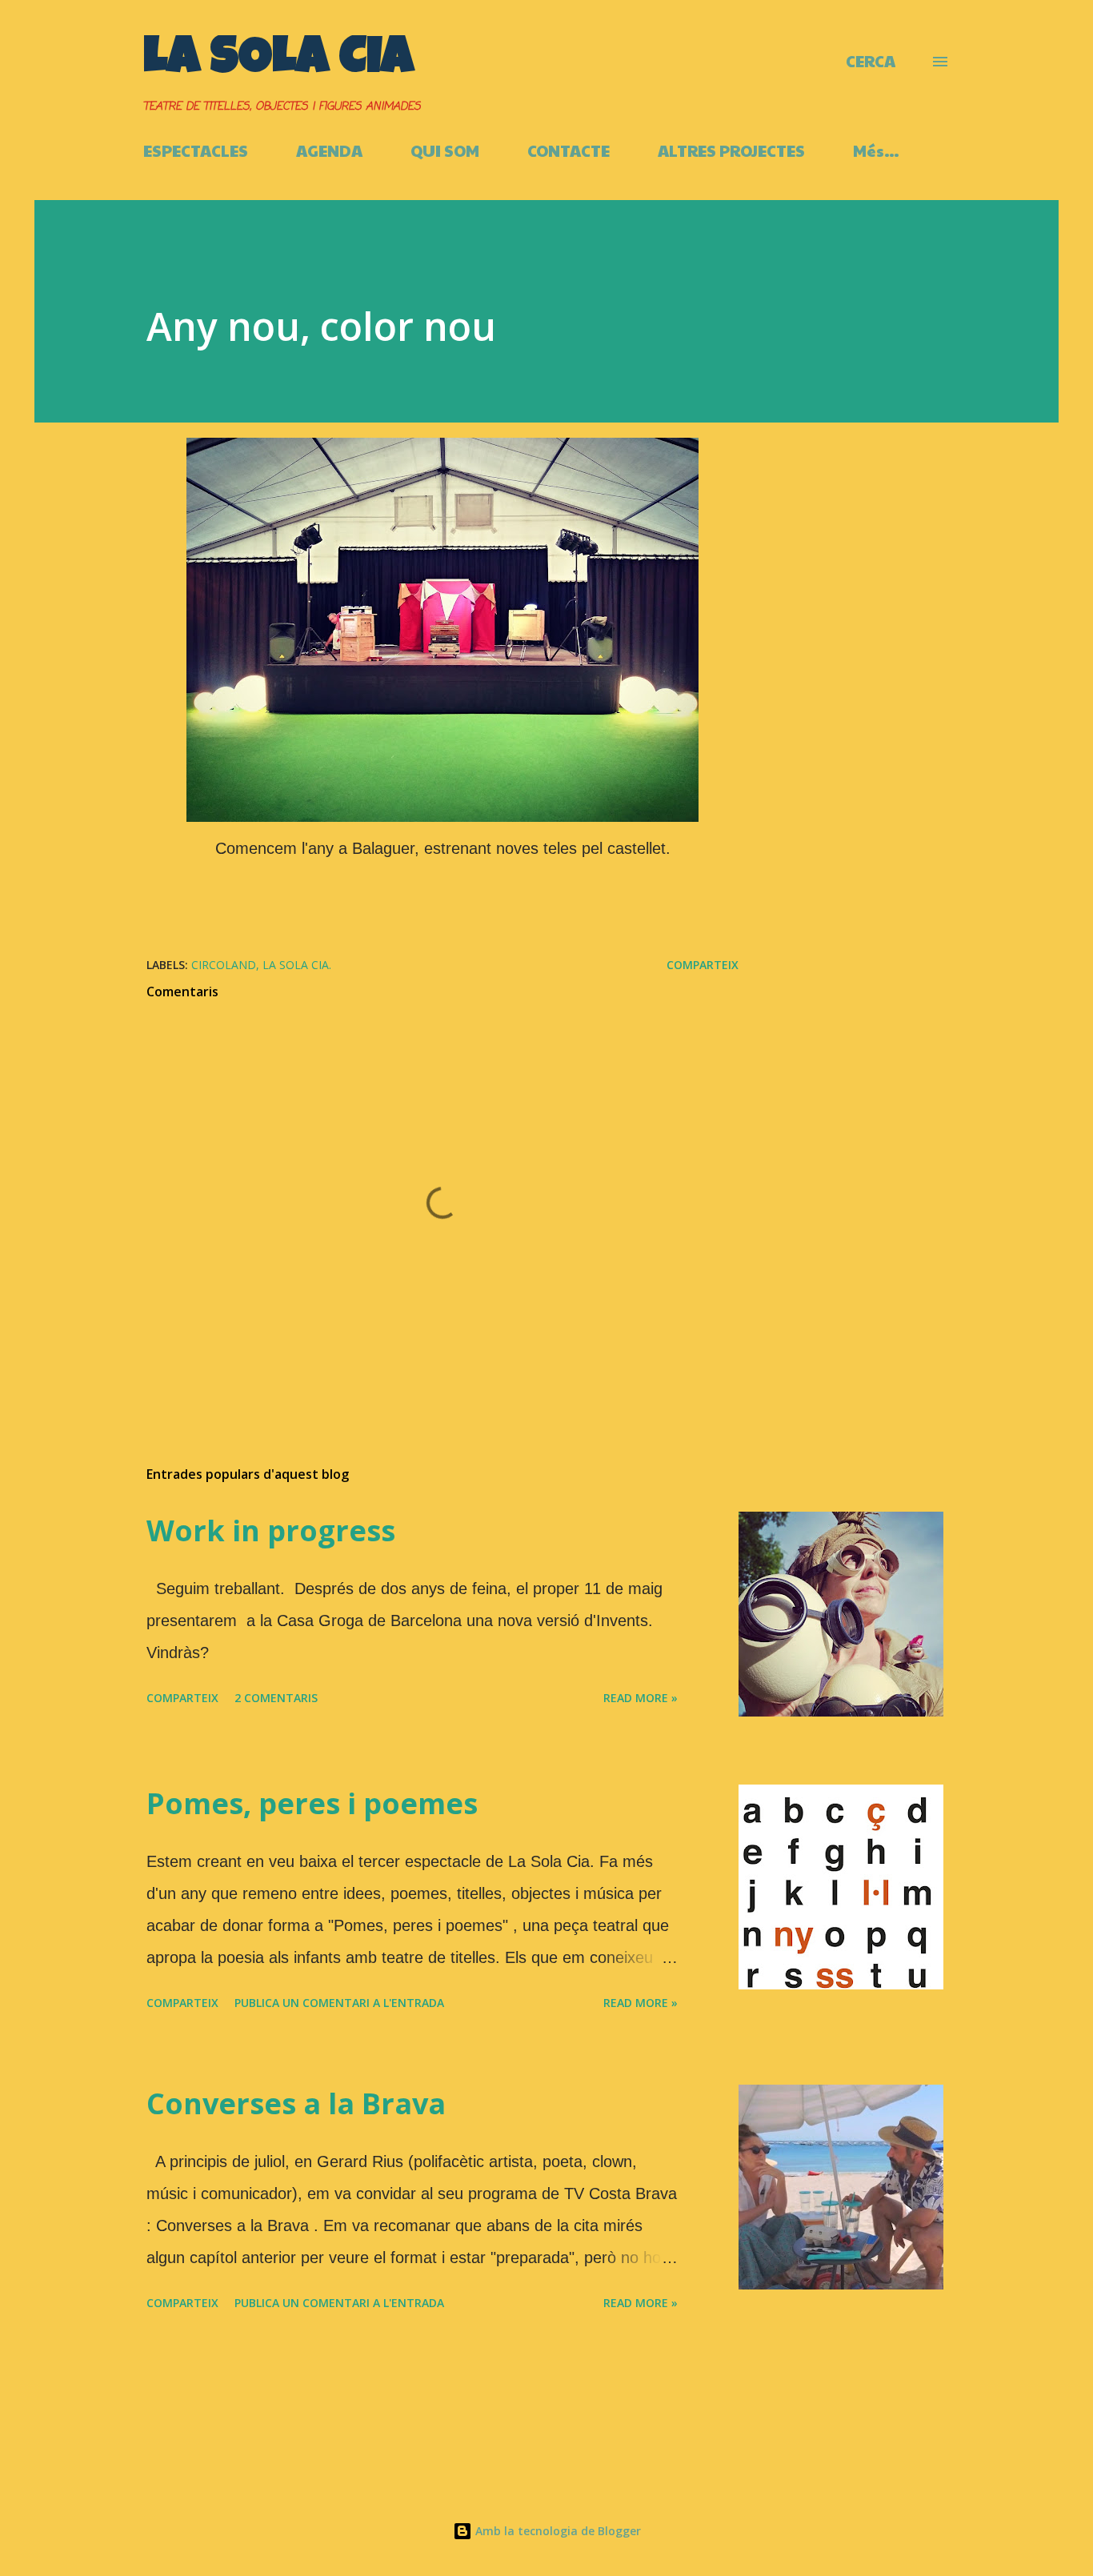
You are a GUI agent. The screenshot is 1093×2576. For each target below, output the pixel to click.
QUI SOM (445, 150)
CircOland (224, 965)
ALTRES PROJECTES (731, 150)
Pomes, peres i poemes (312, 1803)
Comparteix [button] (703, 965)
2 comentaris (276, 1698)
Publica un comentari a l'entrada (339, 2003)
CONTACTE (569, 150)
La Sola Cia (278, 61)
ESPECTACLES (196, 150)
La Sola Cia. (297, 965)
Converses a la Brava (296, 2103)
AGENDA (329, 150)
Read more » (641, 1698)
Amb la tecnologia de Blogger (557, 2531)
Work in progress (271, 1530)
